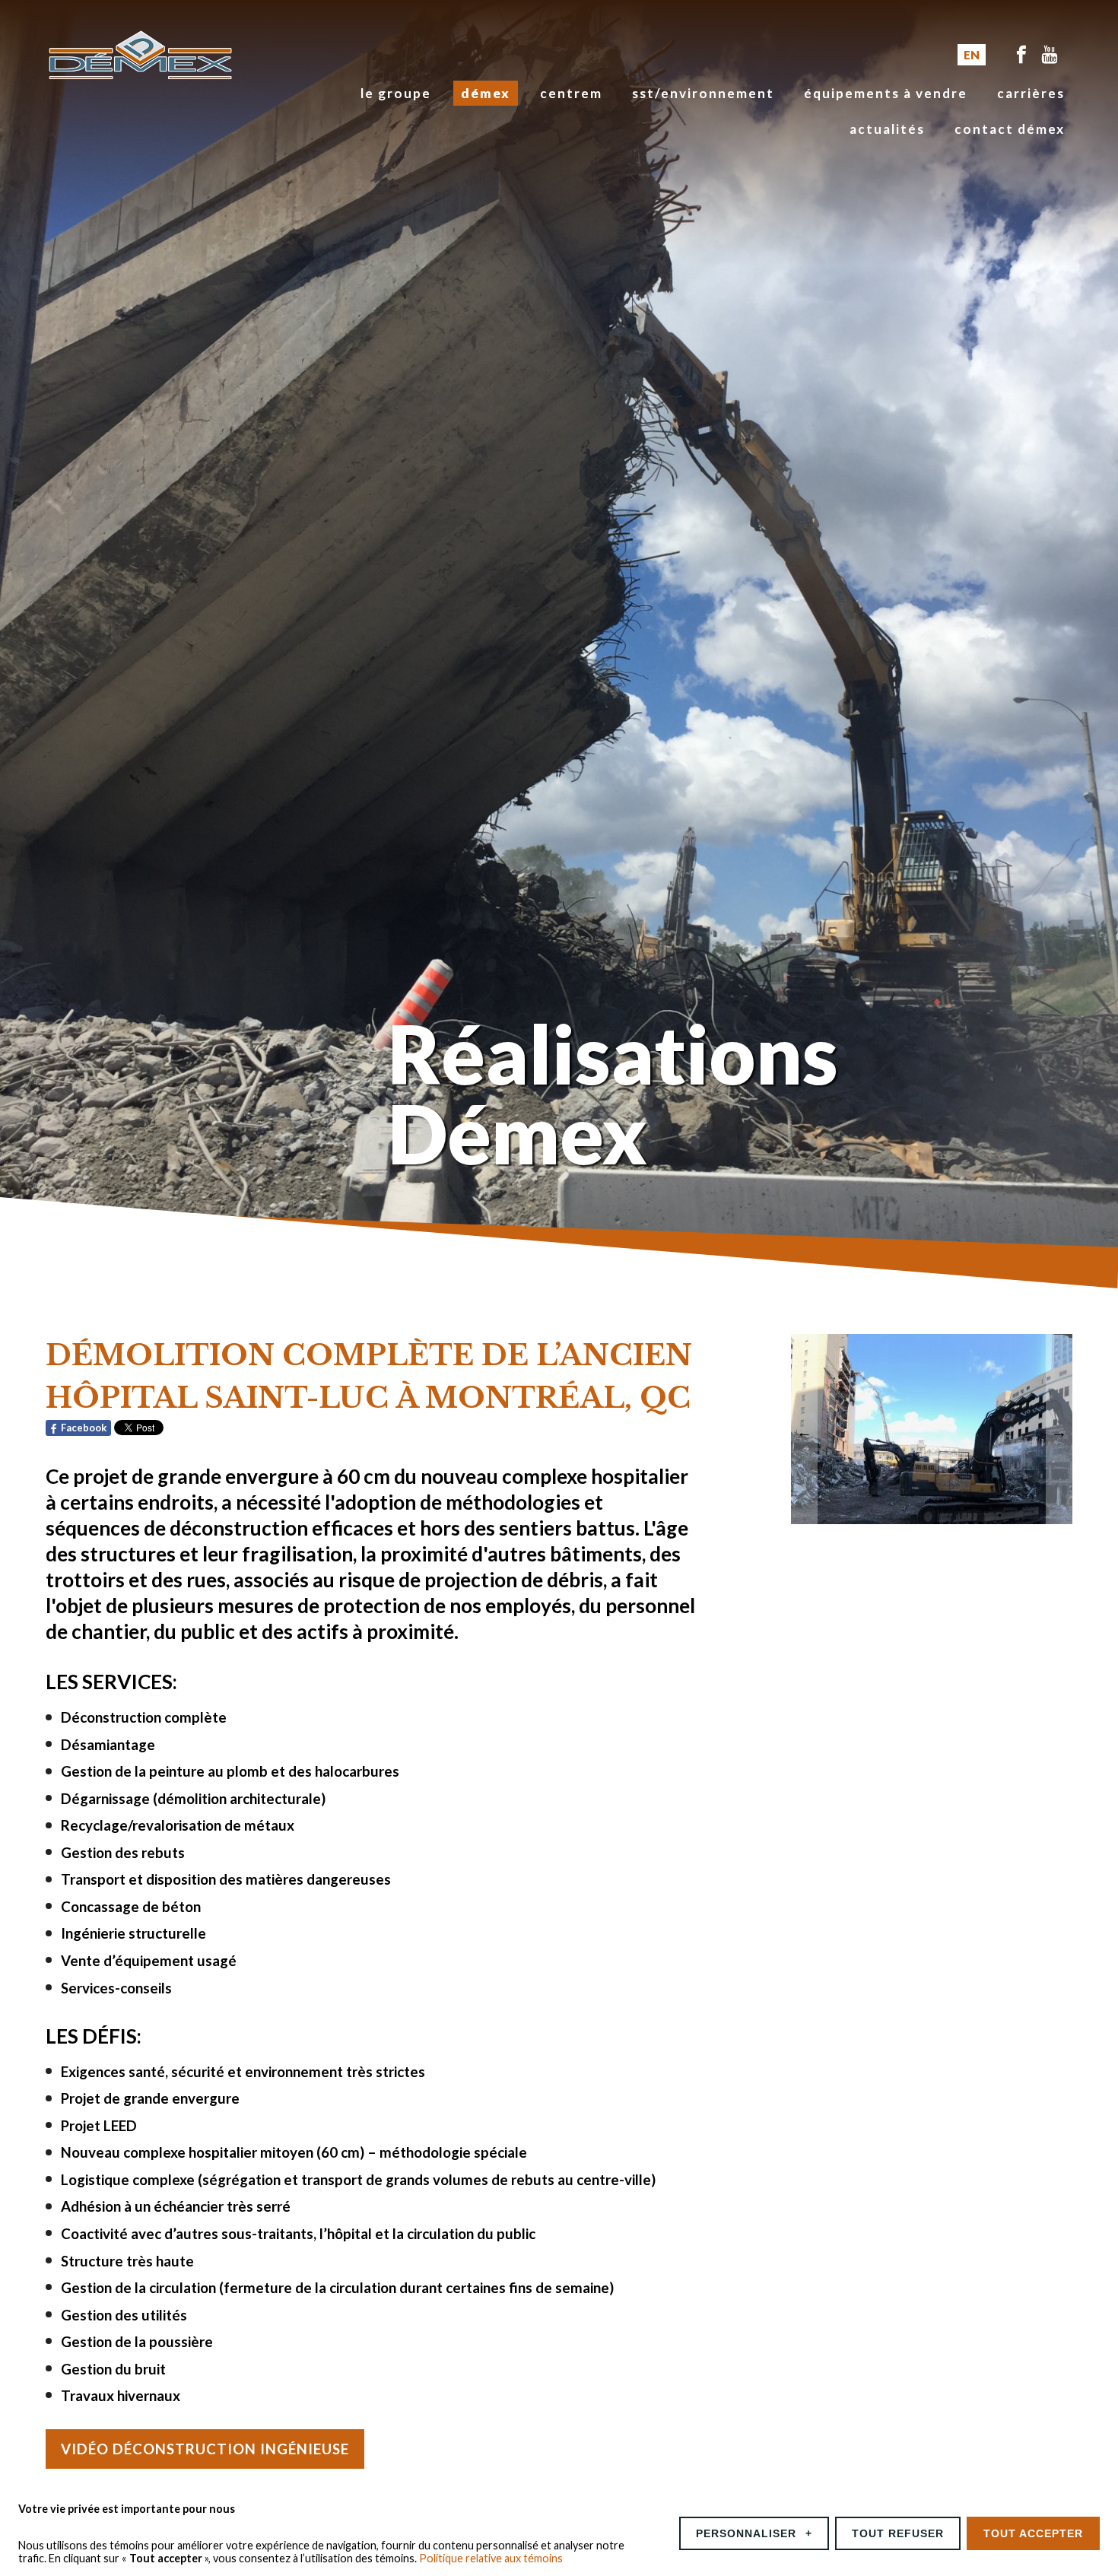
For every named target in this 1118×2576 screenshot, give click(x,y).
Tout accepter (1033, 2533)
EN (972, 55)
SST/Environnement (703, 93)
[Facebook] (1021, 55)
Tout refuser (898, 2533)
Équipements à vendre (886, 93)
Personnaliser (754, 2533)
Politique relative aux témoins (491, 2558)
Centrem (571, 93)
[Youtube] (1050, 55)
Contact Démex (1010, 129)
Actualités (887, 129)
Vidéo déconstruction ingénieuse (205, 2449)
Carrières (1031, 93)
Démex (486, 93)
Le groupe (396, 93)
